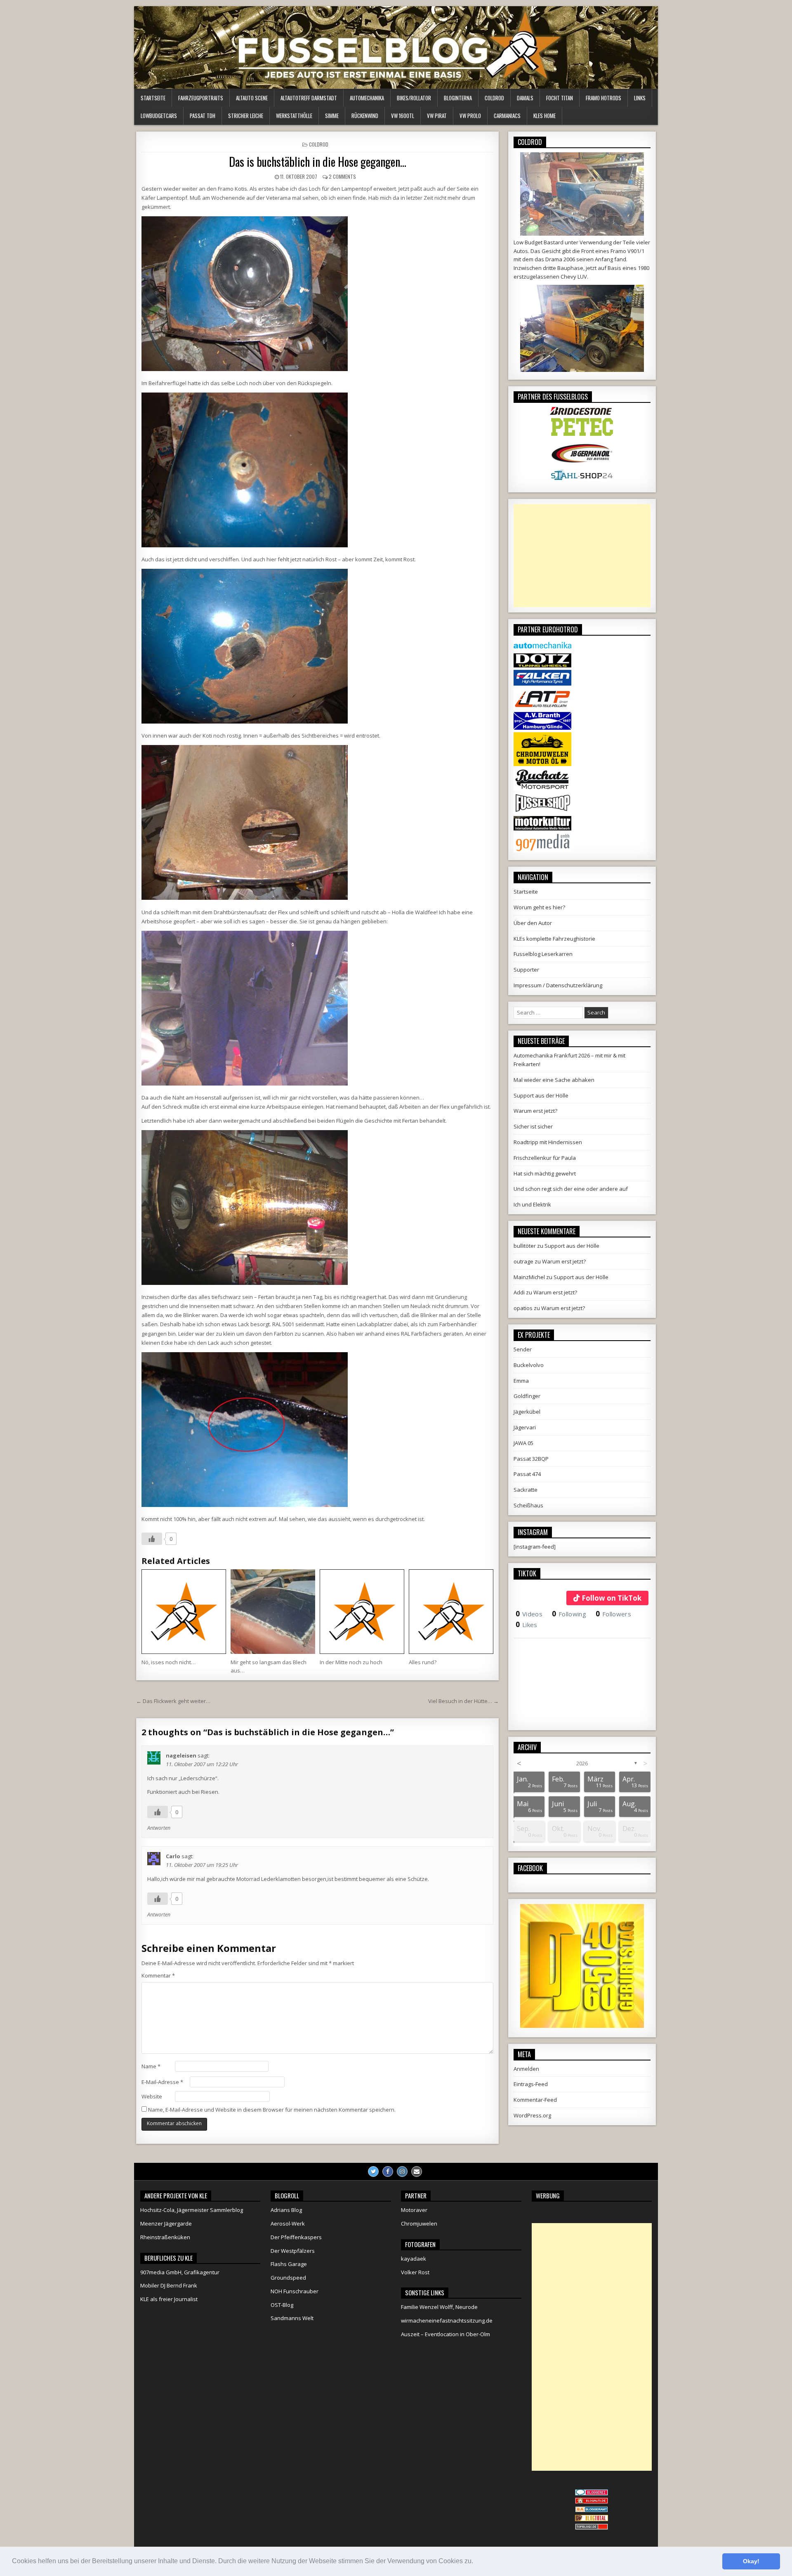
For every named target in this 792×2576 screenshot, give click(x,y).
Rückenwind (365, 116)
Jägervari (525, 1427)
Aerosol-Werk (288, 2224)
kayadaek (414, 2259)
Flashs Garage (289, 2264)
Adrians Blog (286, 2210)
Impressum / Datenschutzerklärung (558, 985)
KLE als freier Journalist (169, 2299)
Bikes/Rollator (414, 98)
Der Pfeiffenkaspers (296, 2237)
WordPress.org (532, 2115)
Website (152, 2096)
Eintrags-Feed (531, 2084)
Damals (525, 98)
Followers (613, 1614)
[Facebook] (388, 2172)
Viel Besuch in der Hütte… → (463, 1701)
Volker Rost (415, 2272)
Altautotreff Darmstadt (309, 98)
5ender (523, 1349)
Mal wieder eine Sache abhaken (554, 1080)
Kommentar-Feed (535, 2100)
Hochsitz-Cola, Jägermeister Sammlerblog (192, 2210)
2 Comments (342, 176)
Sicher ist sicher (533, 1126)
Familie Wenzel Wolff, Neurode (439, 2307)
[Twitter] (373, 2172)
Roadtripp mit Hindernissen (548, 1142)
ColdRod (494, 98)
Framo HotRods (603, 98)
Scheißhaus (528, 1505)
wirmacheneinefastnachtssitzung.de (447, 2321)
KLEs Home (544, 116)
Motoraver (414, 2210)
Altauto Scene (252, 98)
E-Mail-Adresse (162, 2082)
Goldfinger (527, 1396)
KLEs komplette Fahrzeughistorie (554, 939)
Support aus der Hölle (541, 1095)
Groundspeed (288, 2278)
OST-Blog (282, 2305)
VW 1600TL (403, 116)
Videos (529, 1614)
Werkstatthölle (294, 116)
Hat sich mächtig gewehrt (545, 1173)
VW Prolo (470, 116)
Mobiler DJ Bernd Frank (169, 2285)
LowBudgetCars (159, 116)
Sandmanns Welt (292, 2318)
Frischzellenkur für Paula (545, 1158)
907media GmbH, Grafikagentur (180, 2272)
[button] (476, 2562)
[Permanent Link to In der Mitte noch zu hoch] (362, 1612)
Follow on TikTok (612, 1598)
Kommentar (158, 1975)
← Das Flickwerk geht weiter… (173, 1701)
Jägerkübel (527, 1412)
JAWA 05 (523, 1443)
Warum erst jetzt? (535, 1111)
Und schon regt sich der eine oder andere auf (571, 1189)
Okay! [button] (751, 2561)
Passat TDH (203, 116)
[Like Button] (152, 1539)
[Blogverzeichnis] (592, 2510)
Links (640, 98)
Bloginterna (458, 98)
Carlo (173, 1856)
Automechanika (367, 98)
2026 (582, 1763)
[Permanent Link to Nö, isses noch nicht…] (184, 1612)
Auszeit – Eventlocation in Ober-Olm (445, 2334)
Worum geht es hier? (539, 907)
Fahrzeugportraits (201, 98)
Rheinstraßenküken (165, 2237)
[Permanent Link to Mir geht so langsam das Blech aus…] (273, 1612)
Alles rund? (423, 1662)
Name (151, 2066)
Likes (527, 1625)
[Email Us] (417, 2172)
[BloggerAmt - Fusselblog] (592, 2502)
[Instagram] (402, 2172)
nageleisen (181, 1755)
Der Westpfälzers (293, 2251)
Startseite (153, 98)
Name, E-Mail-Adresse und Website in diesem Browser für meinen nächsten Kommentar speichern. (272, 2110)
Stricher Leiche (246, 116)
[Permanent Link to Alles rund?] (451, 1612)
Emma (521, 1381)
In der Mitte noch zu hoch (351, 1662)
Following (569, 1614)
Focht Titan (560, 98)
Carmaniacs (507, 116)
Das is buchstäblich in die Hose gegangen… (318, 162)
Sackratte (526, 1490)
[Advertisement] (582, 556)
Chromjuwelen (419, 2224)
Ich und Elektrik (532, 1204)
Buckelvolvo (529, 1365)
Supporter (526, 970)
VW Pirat (437, 116)
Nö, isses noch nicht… (169, 1662)
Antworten (159, 1828)
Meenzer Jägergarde (166, 2224)
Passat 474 (527, 1474)
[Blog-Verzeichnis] (592, 2493)
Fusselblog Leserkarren (543, 954)
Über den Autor (533, 923)
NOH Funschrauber (295, 2291)
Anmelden (526, 2069)
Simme (332, 116)
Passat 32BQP (531, 1459)
